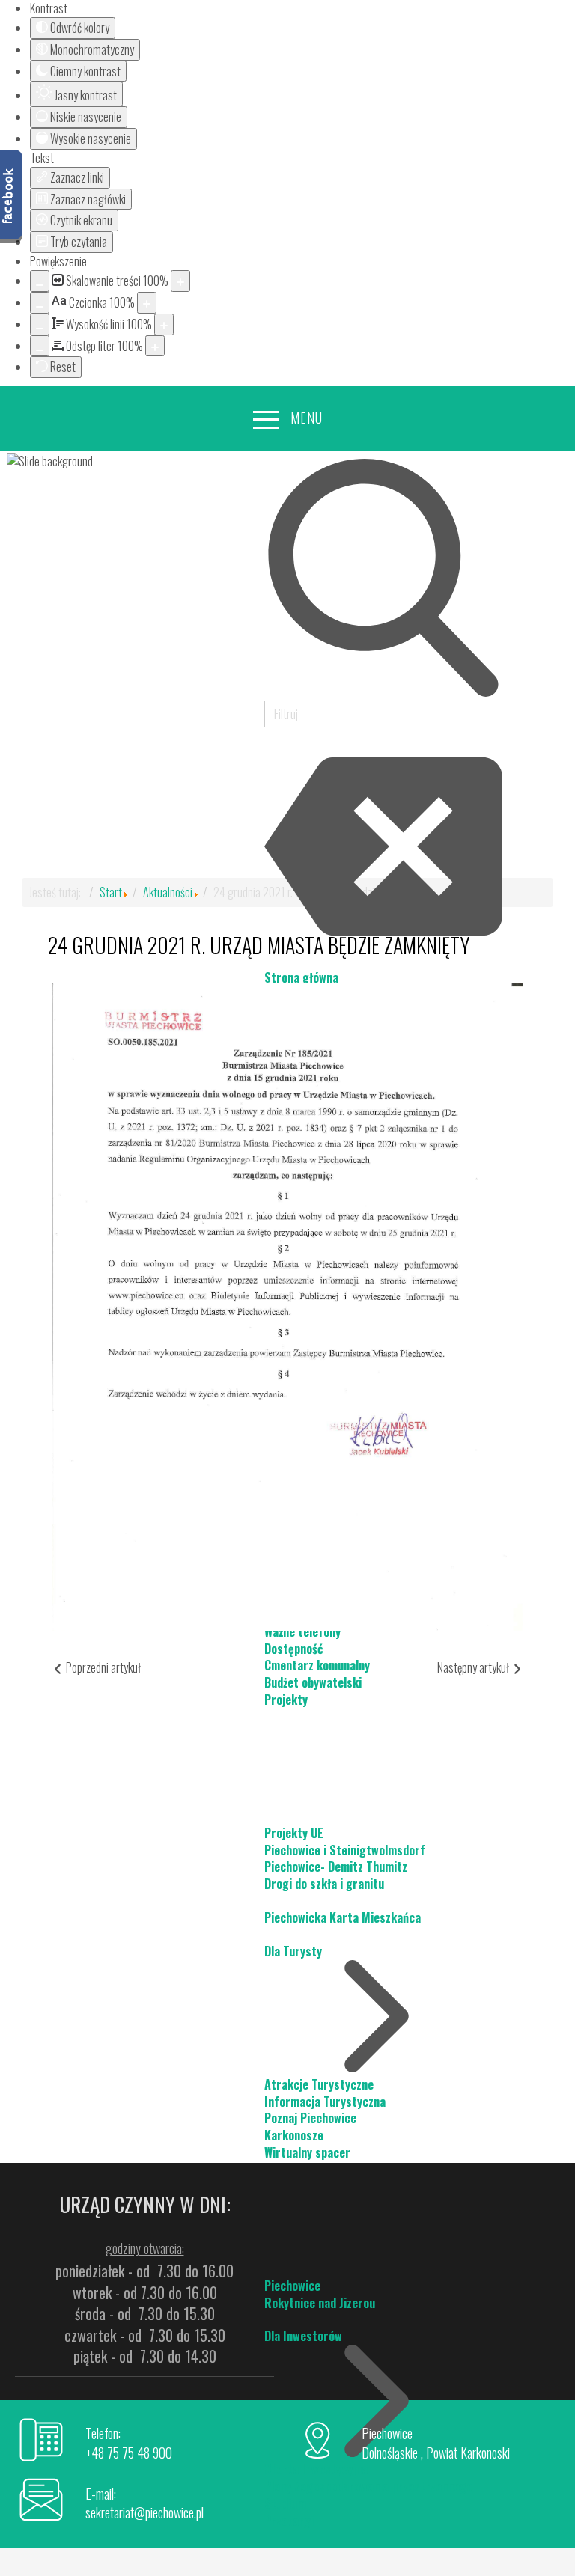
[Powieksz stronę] (180, 281)
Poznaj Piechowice (310, 2118)
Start (111, 892)
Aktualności (168, 892)
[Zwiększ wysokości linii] (164, 324)
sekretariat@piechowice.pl (144, 2512)
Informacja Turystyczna (325, 2102)
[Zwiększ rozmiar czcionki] (147, 303)
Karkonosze (294, 2135)
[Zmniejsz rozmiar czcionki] (40, 303)
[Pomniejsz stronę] (40, 281)
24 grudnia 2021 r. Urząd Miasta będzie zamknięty (259, 945)
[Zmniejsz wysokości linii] (40, 324)
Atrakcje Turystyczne (319, 2084)
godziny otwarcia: (145, 2248)
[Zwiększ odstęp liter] (155, 346)
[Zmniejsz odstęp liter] (40, 346)
